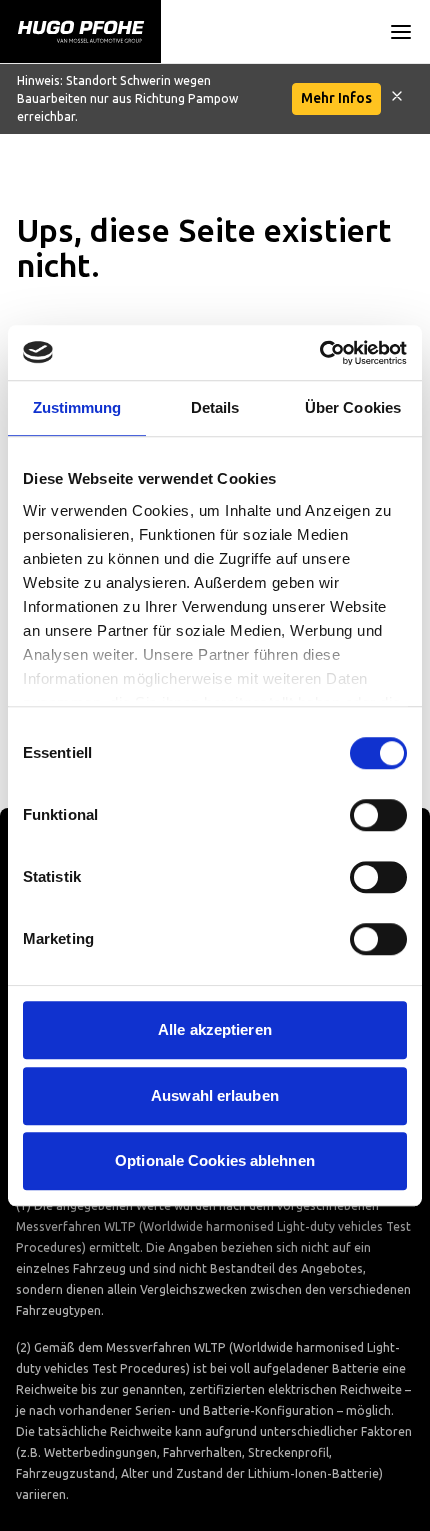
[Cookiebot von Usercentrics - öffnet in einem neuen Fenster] (319, 353)
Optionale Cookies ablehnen (215, 1160)
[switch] (378, 815)
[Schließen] (397, 99)
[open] (401, 32)
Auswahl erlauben (215, 1095)
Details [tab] (215, 407)
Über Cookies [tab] (353, 407)
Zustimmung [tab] (77, 407)
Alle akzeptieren (215, 1029)
